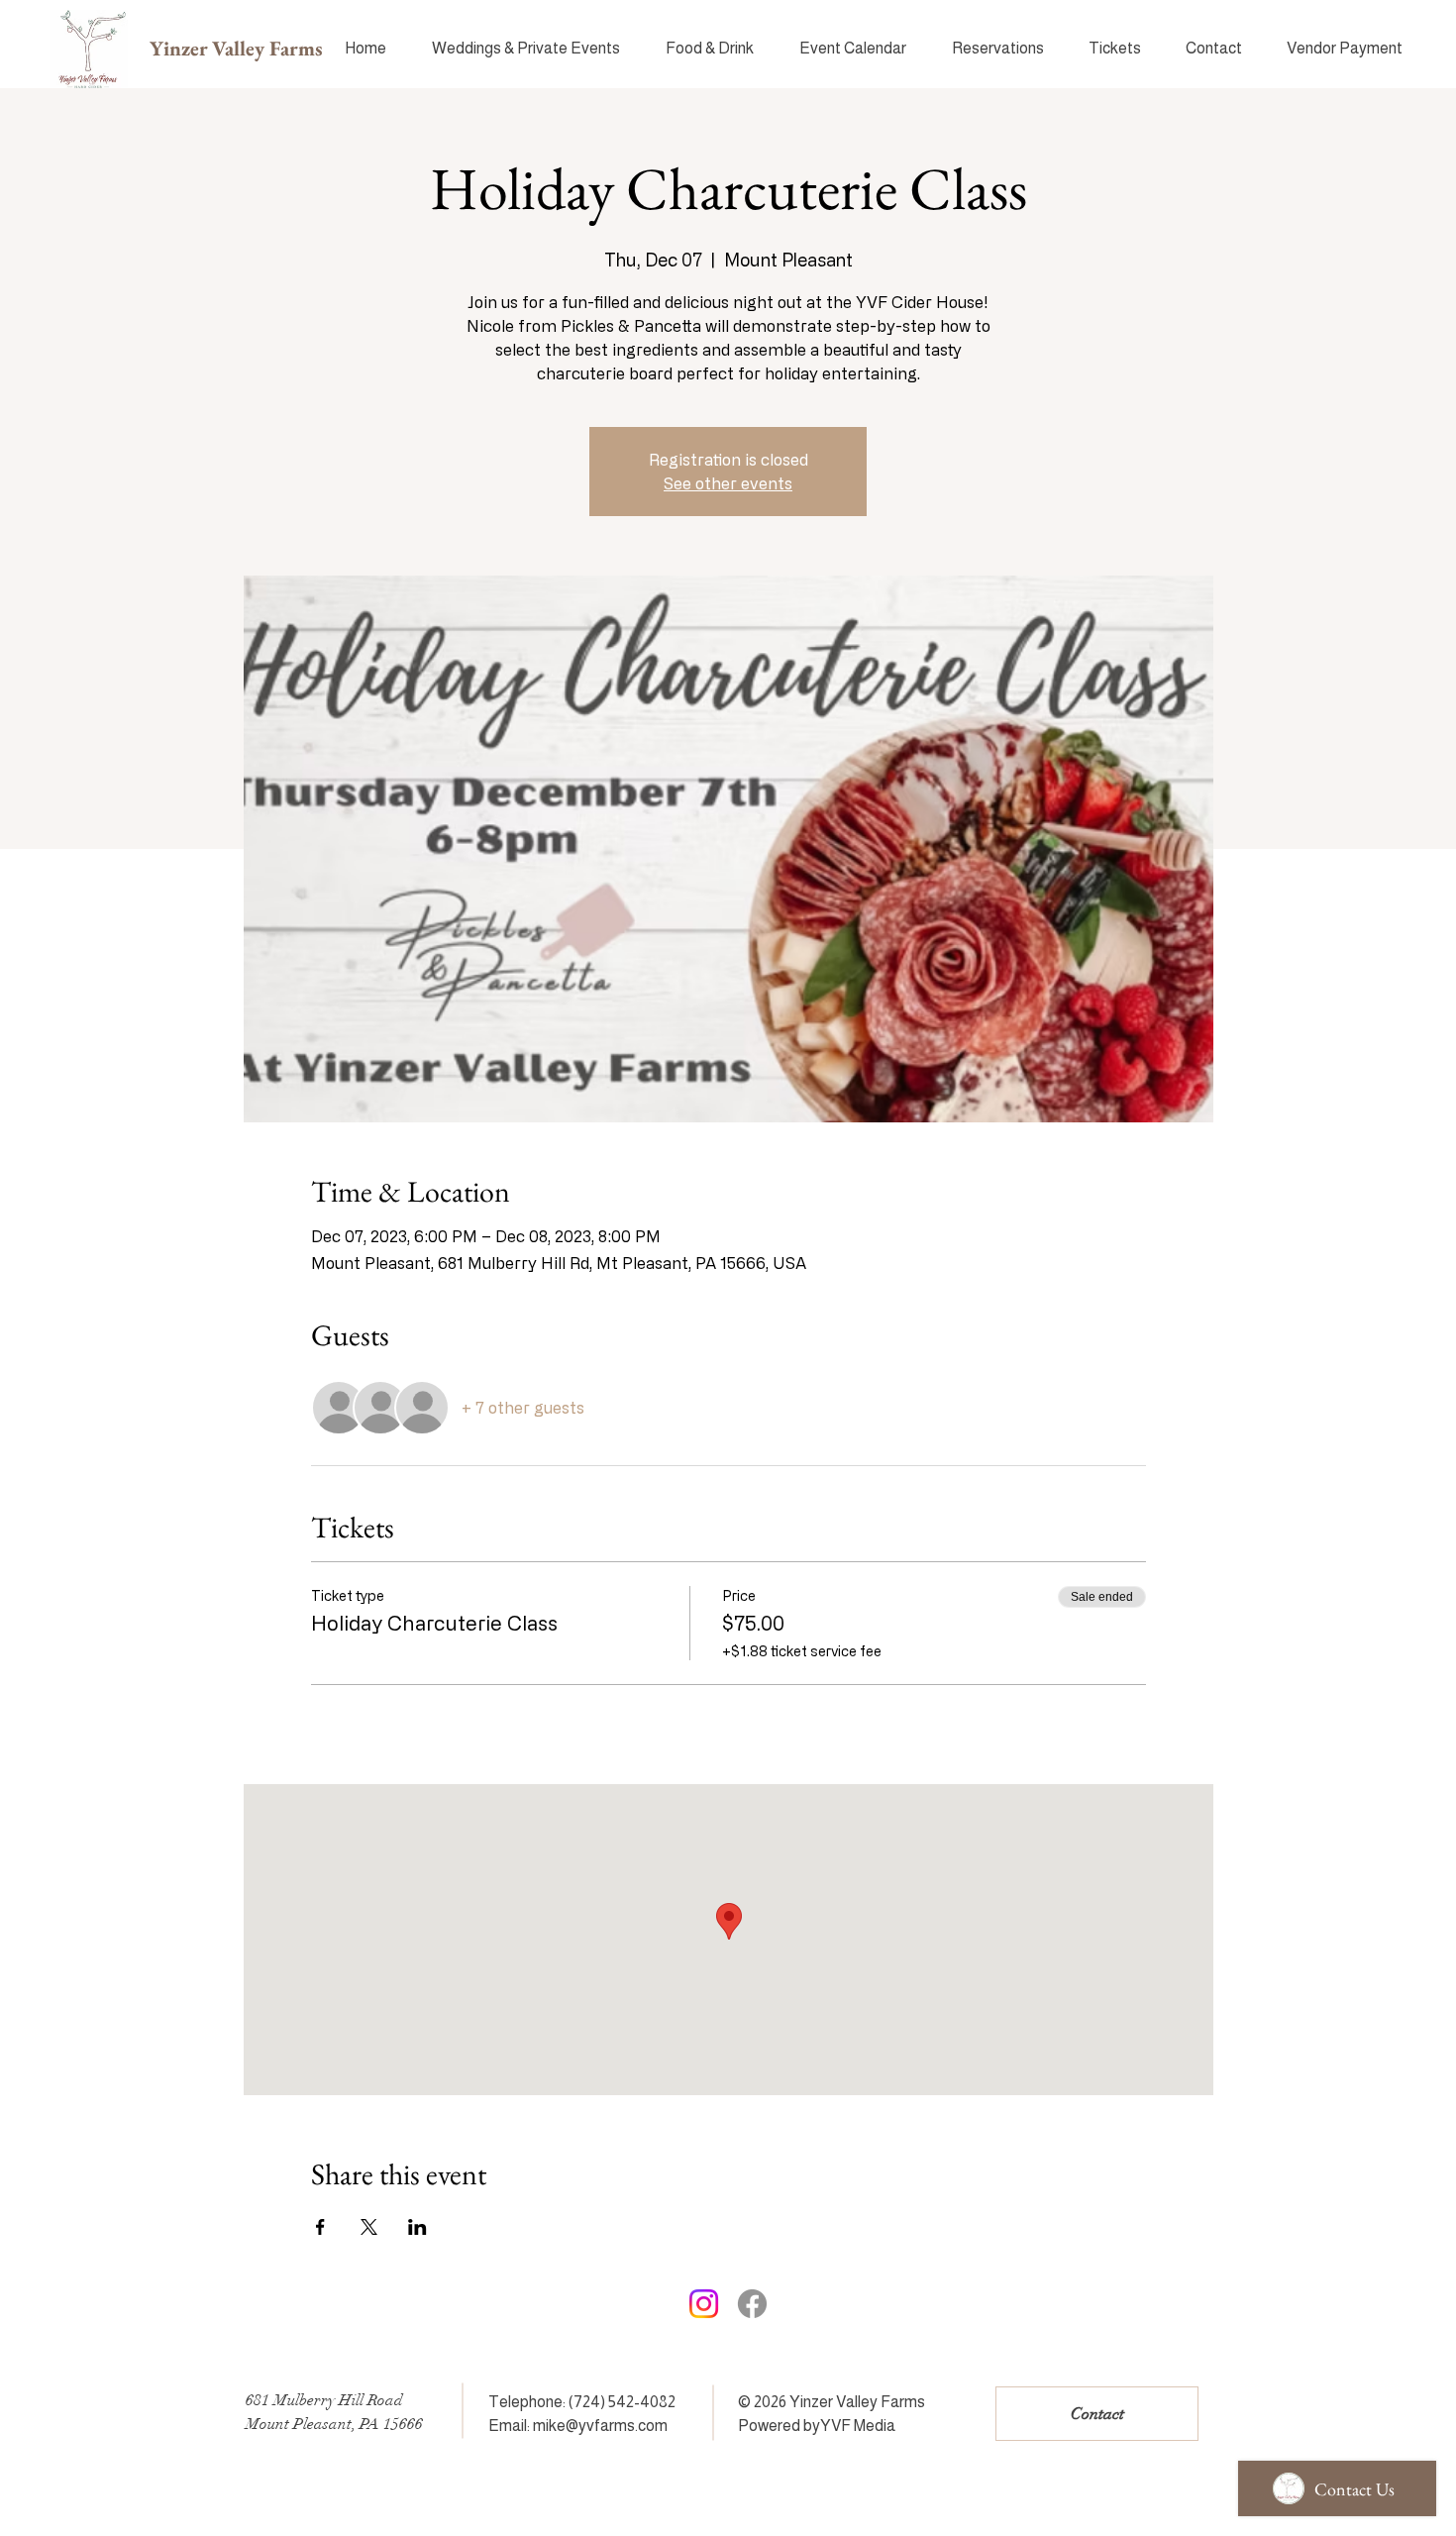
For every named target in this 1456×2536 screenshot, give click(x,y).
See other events (728, 483)
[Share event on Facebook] (320, 2227)
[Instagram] (704, 2304)
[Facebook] (752, 2304)
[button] (997, 49)
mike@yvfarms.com (600, 2426)
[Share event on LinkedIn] (417, 2227)
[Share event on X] (369, 2227)
